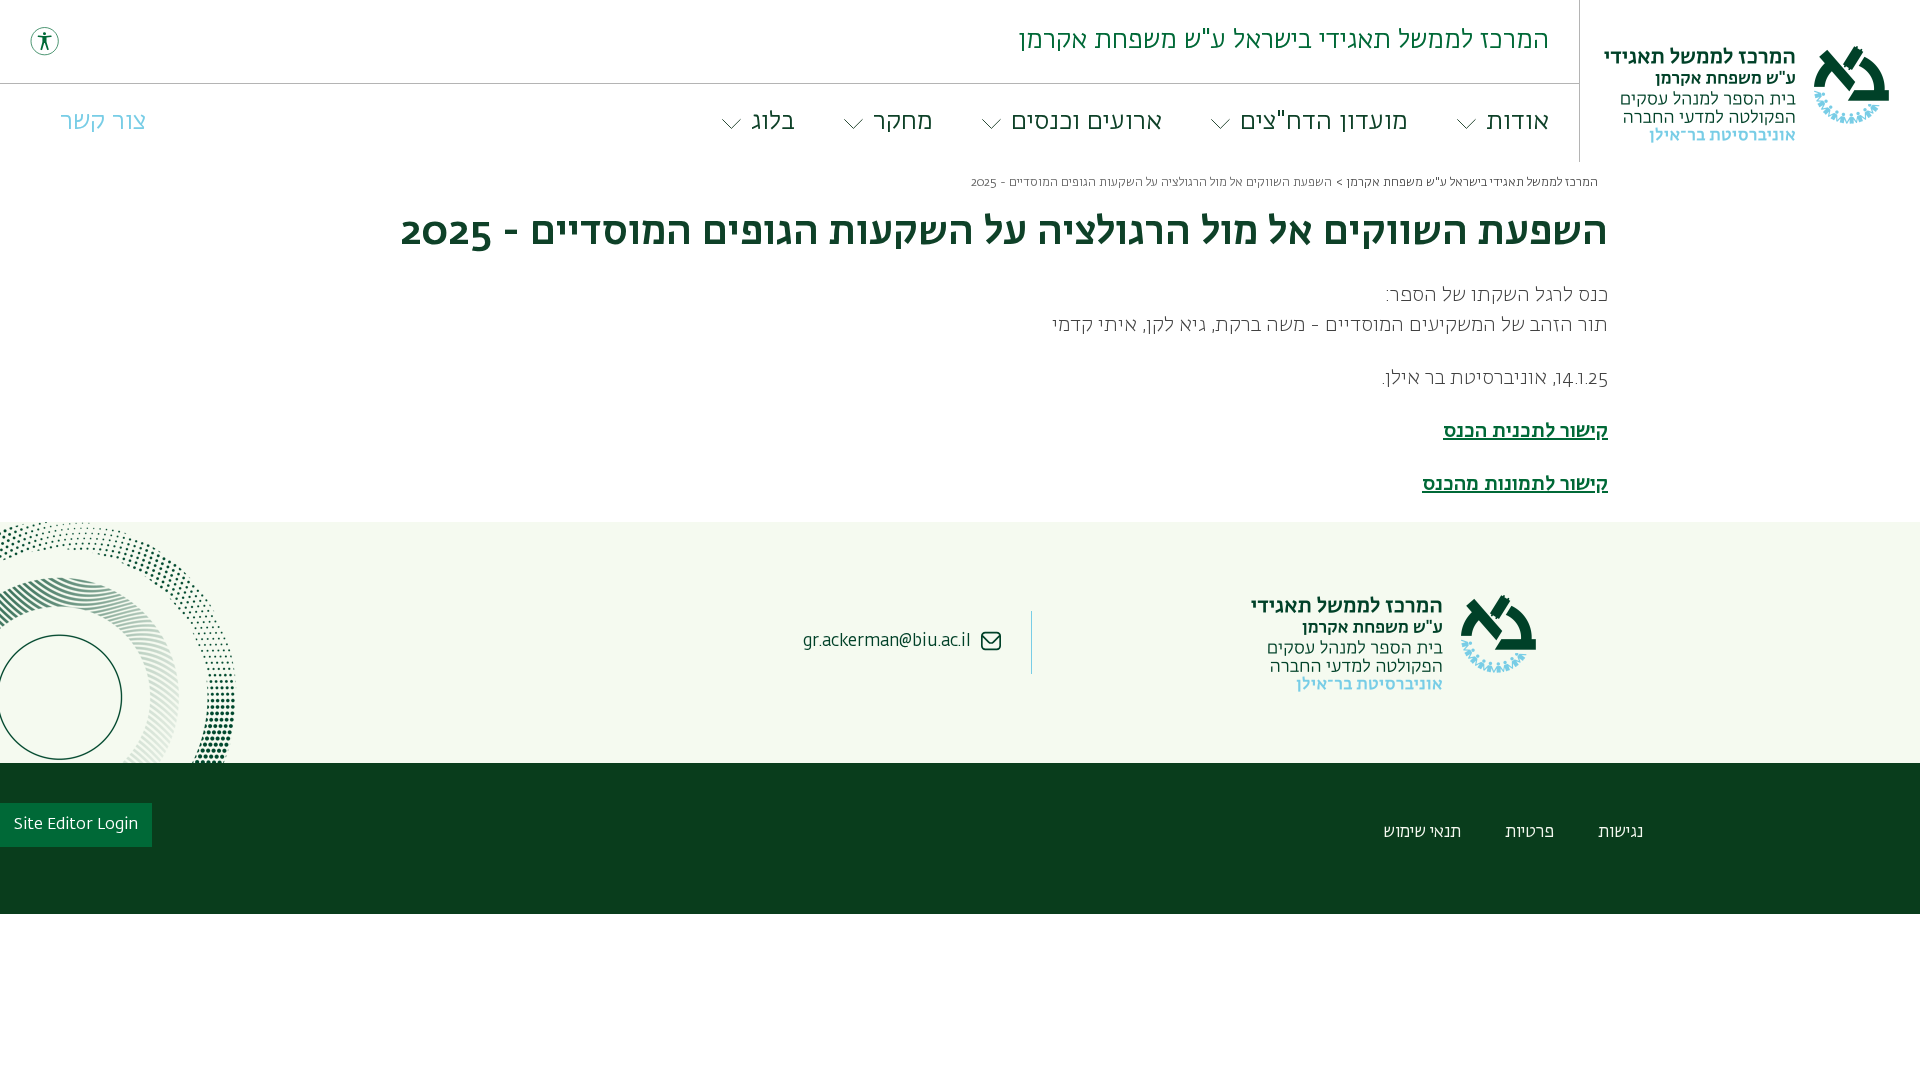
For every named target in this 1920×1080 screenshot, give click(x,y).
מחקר (903, 122)
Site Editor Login (76, 825)
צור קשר (103, 122)
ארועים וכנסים (1086, 122)
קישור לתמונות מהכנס (1515, 484)
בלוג (773, 122)
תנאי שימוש (1422, 832)
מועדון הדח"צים (1324, 122)
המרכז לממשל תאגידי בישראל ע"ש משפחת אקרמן (1472, 183)
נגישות (1620, 832)
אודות (1517, 122)
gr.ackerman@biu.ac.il (887, 641)
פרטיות (1529, 832)
